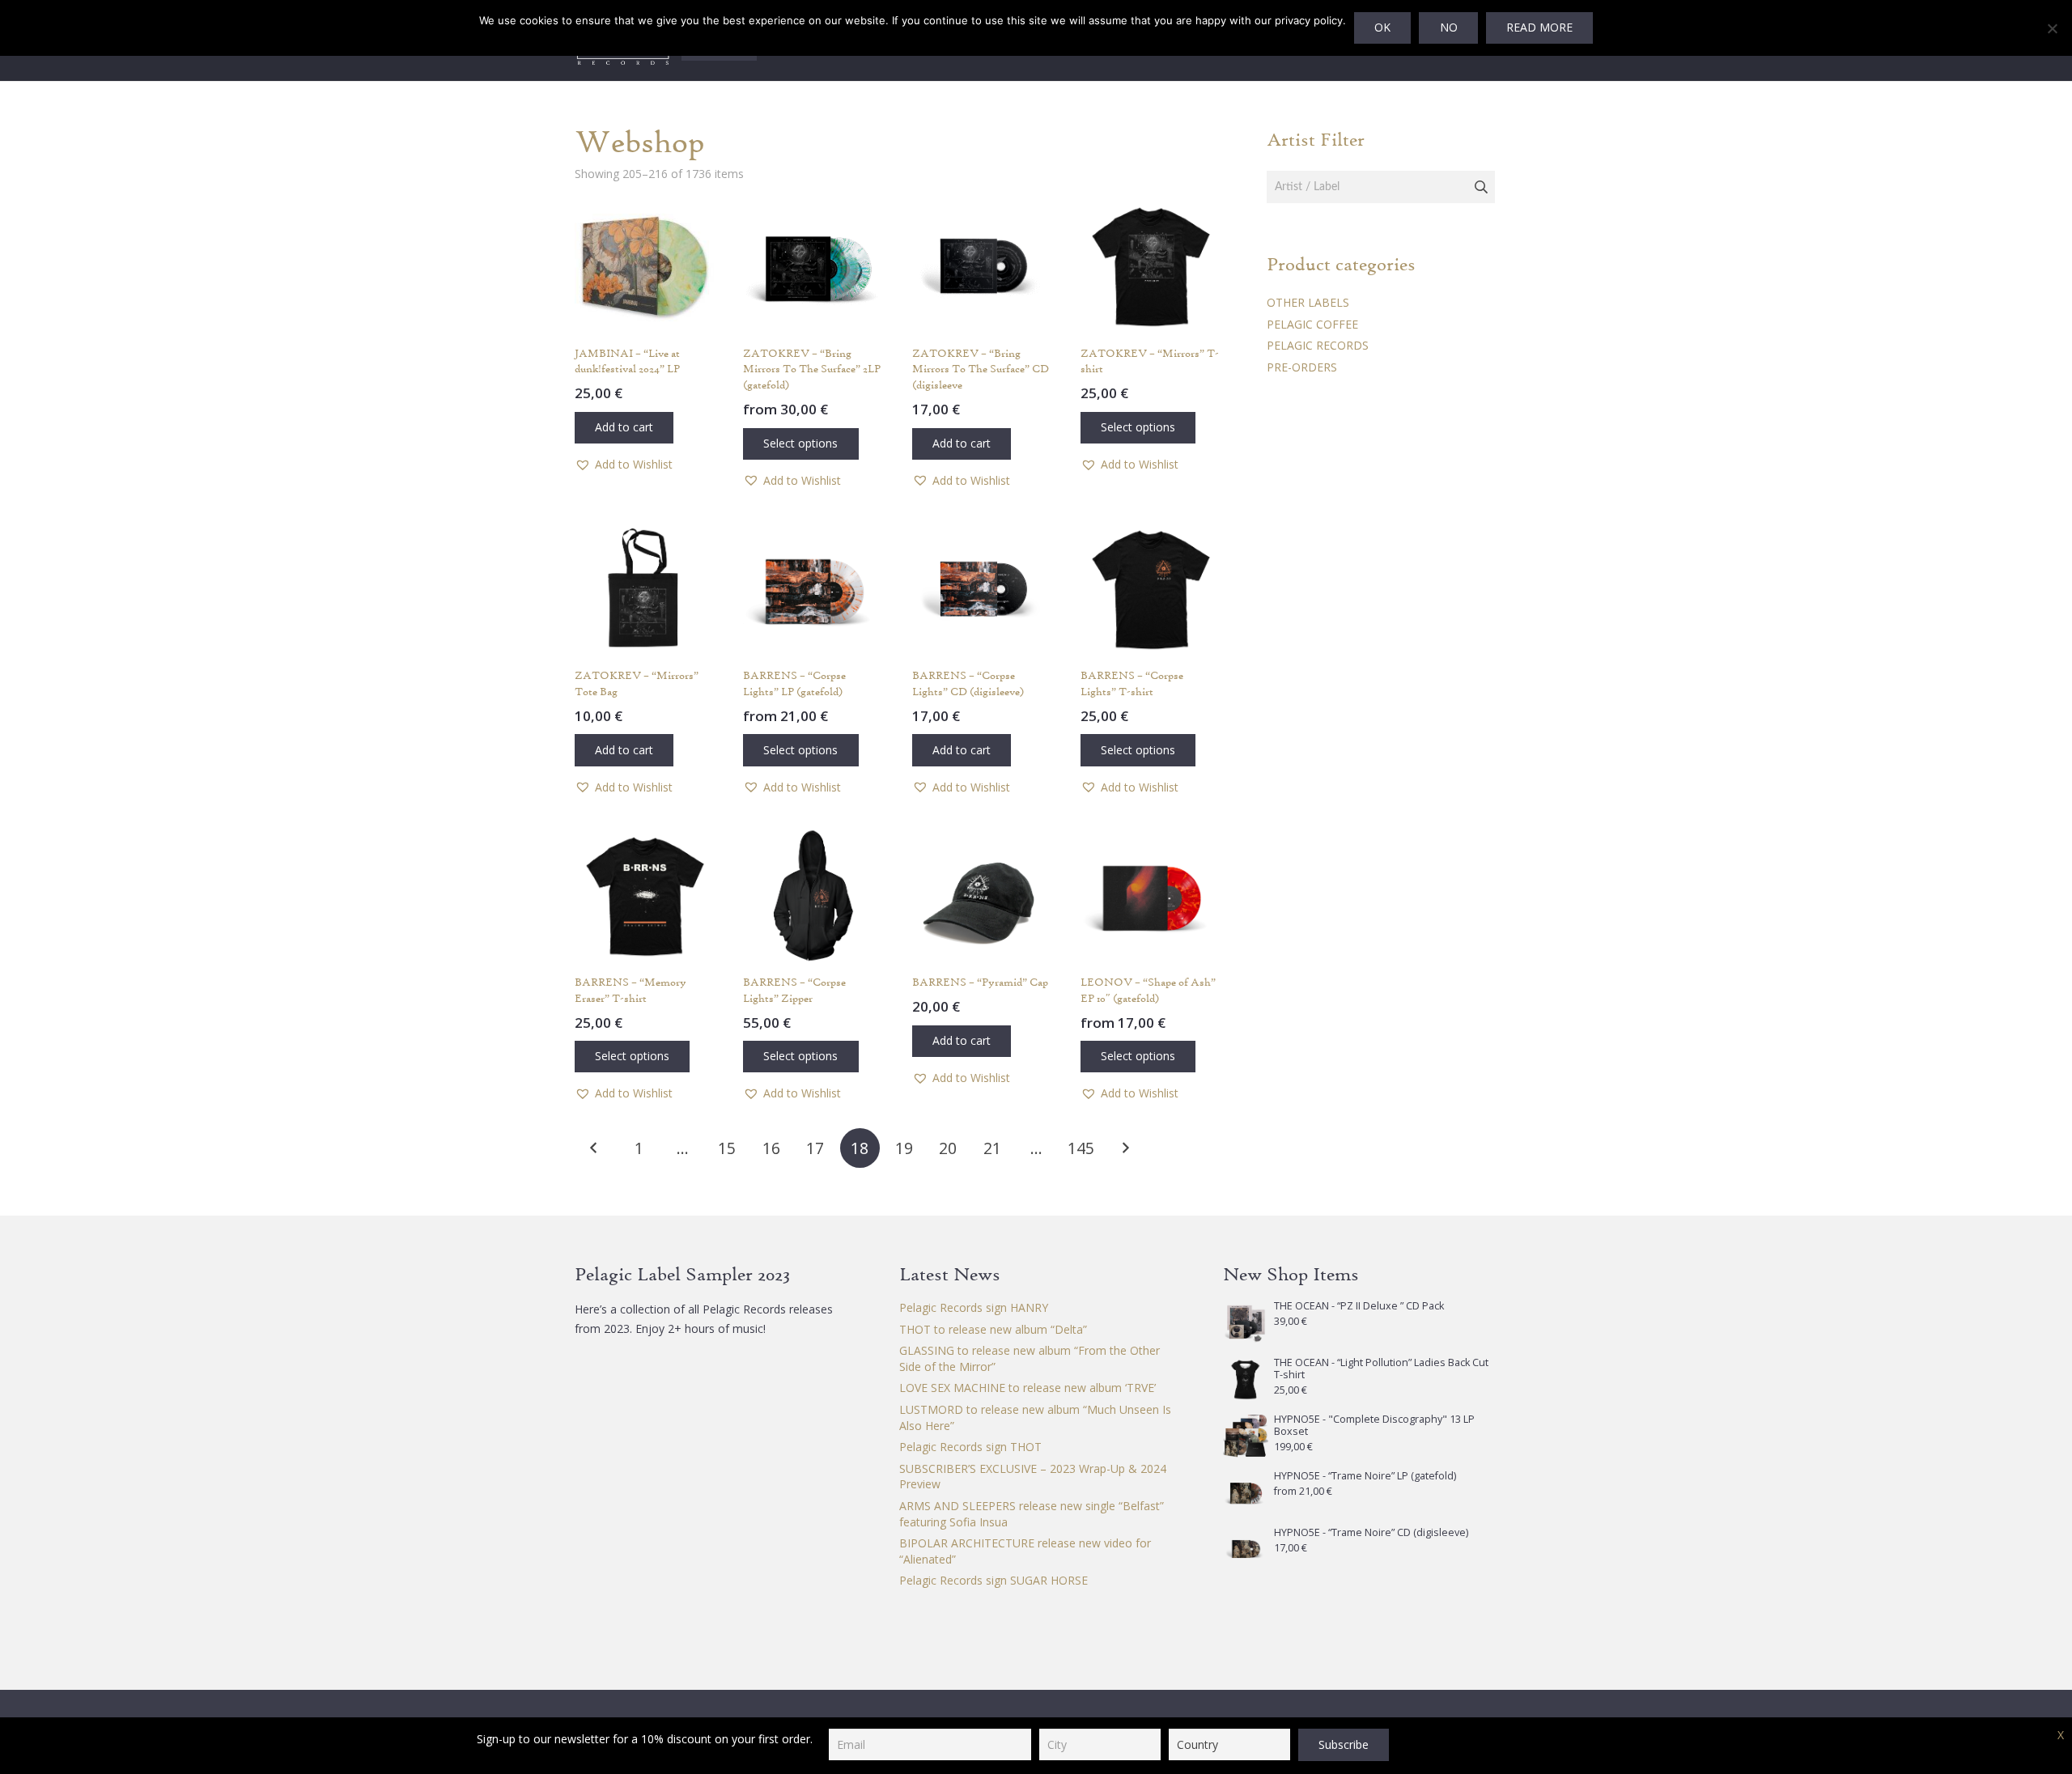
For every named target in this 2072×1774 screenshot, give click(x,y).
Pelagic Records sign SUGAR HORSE (994, 1580)
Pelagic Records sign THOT (970, 1447)
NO (1449, 27)
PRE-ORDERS (1302, 367)
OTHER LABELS (1308, 302)
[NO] (2052, 28)
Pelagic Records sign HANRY (974, 1307)
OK (1382, 27)
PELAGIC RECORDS (1318, 345)
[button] (624, 428)
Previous (594, 1148)
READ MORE (1539, 27)
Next (1125, 1148)
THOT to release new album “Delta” (993, 1329)
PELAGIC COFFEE (1312, 324)
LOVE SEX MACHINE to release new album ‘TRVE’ (1028, 1388)
